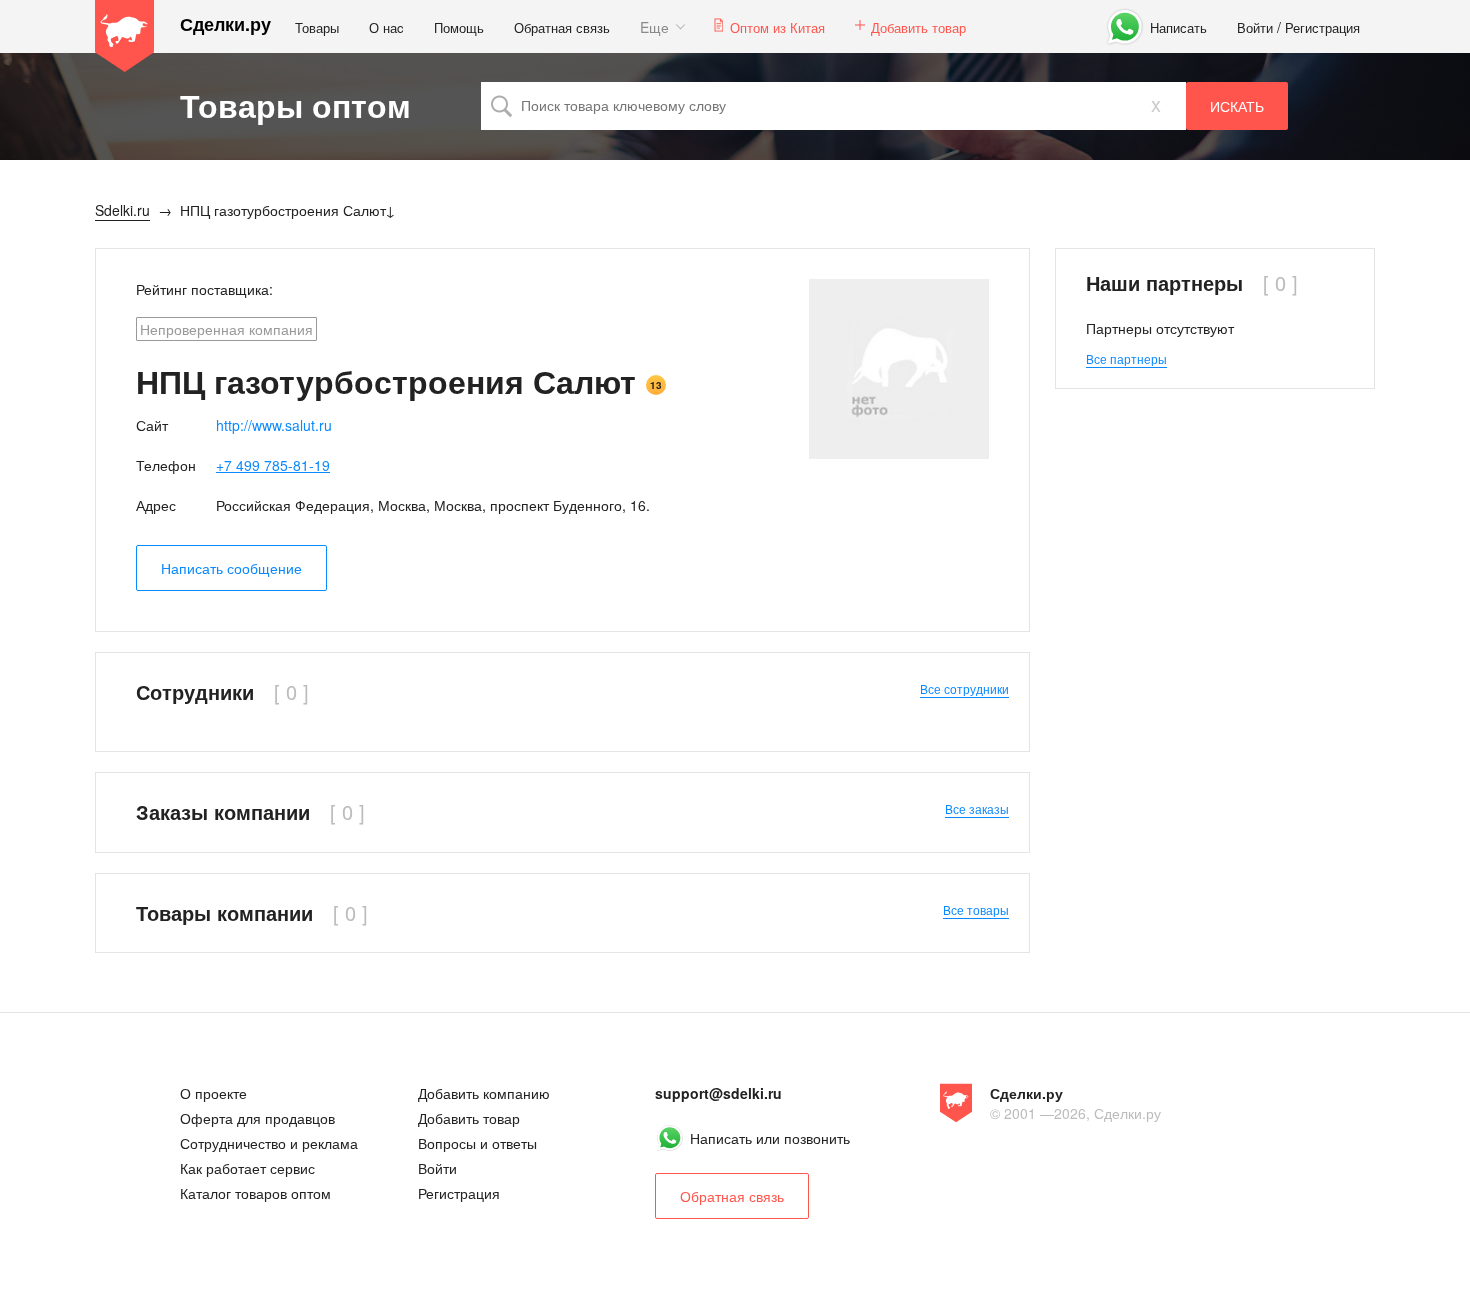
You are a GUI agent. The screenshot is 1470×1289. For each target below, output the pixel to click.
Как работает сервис (247, 1168)
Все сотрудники (964, 688)
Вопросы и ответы (477, 1143)
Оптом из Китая (777, 27)
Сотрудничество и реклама (269, 1143)
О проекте (213, 1093)
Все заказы (977, 808)
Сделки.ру (225, 24)
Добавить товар (918, 27)
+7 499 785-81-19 (273, 465)
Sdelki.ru (125, 36)
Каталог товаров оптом (255, 1193)
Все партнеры (1126, 358)
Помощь (459, 27)
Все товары (976, 909)
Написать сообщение (231, 568)
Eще (654, 27)
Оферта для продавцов (257, 1118)
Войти (1255, 27)
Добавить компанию (484, 1093)
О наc (386, 27)
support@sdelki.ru (718, 1093)
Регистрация (1322, 27)
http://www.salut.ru (274, 425)
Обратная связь (562, 27)
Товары (317, 27)
